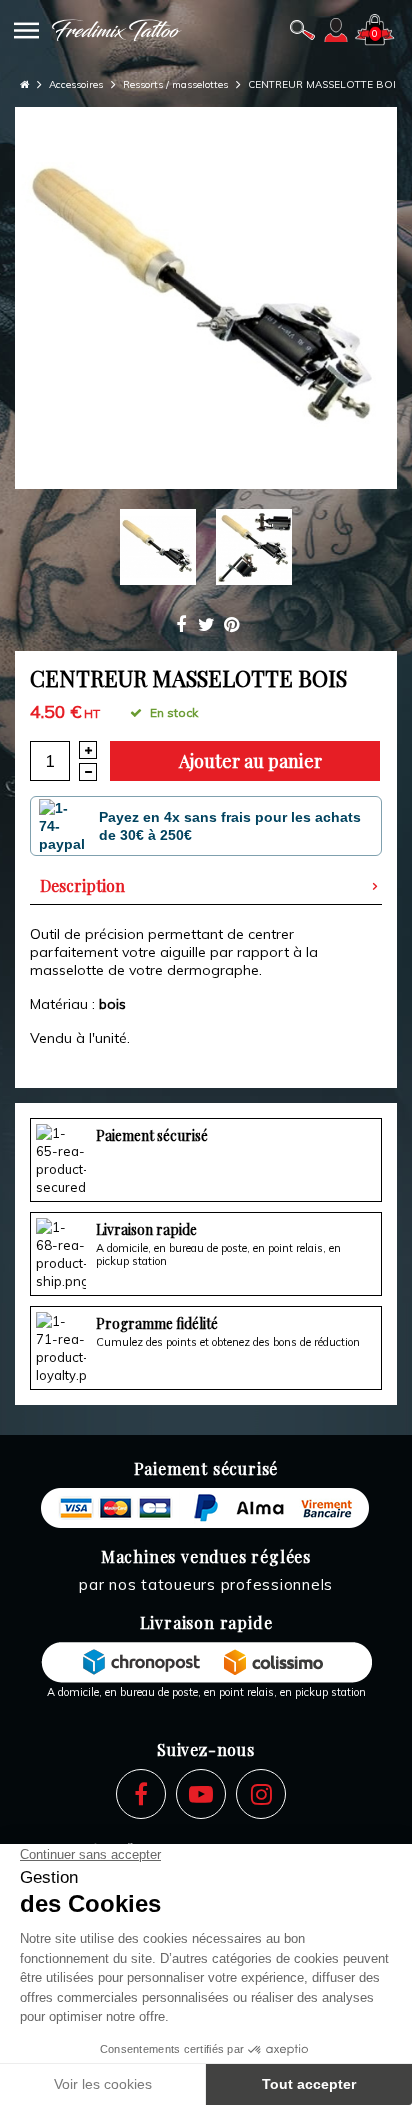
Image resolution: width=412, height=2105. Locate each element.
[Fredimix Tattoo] (117, 30)
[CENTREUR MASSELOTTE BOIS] (206, 298)
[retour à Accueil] (24, 84)
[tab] (206, 886)
